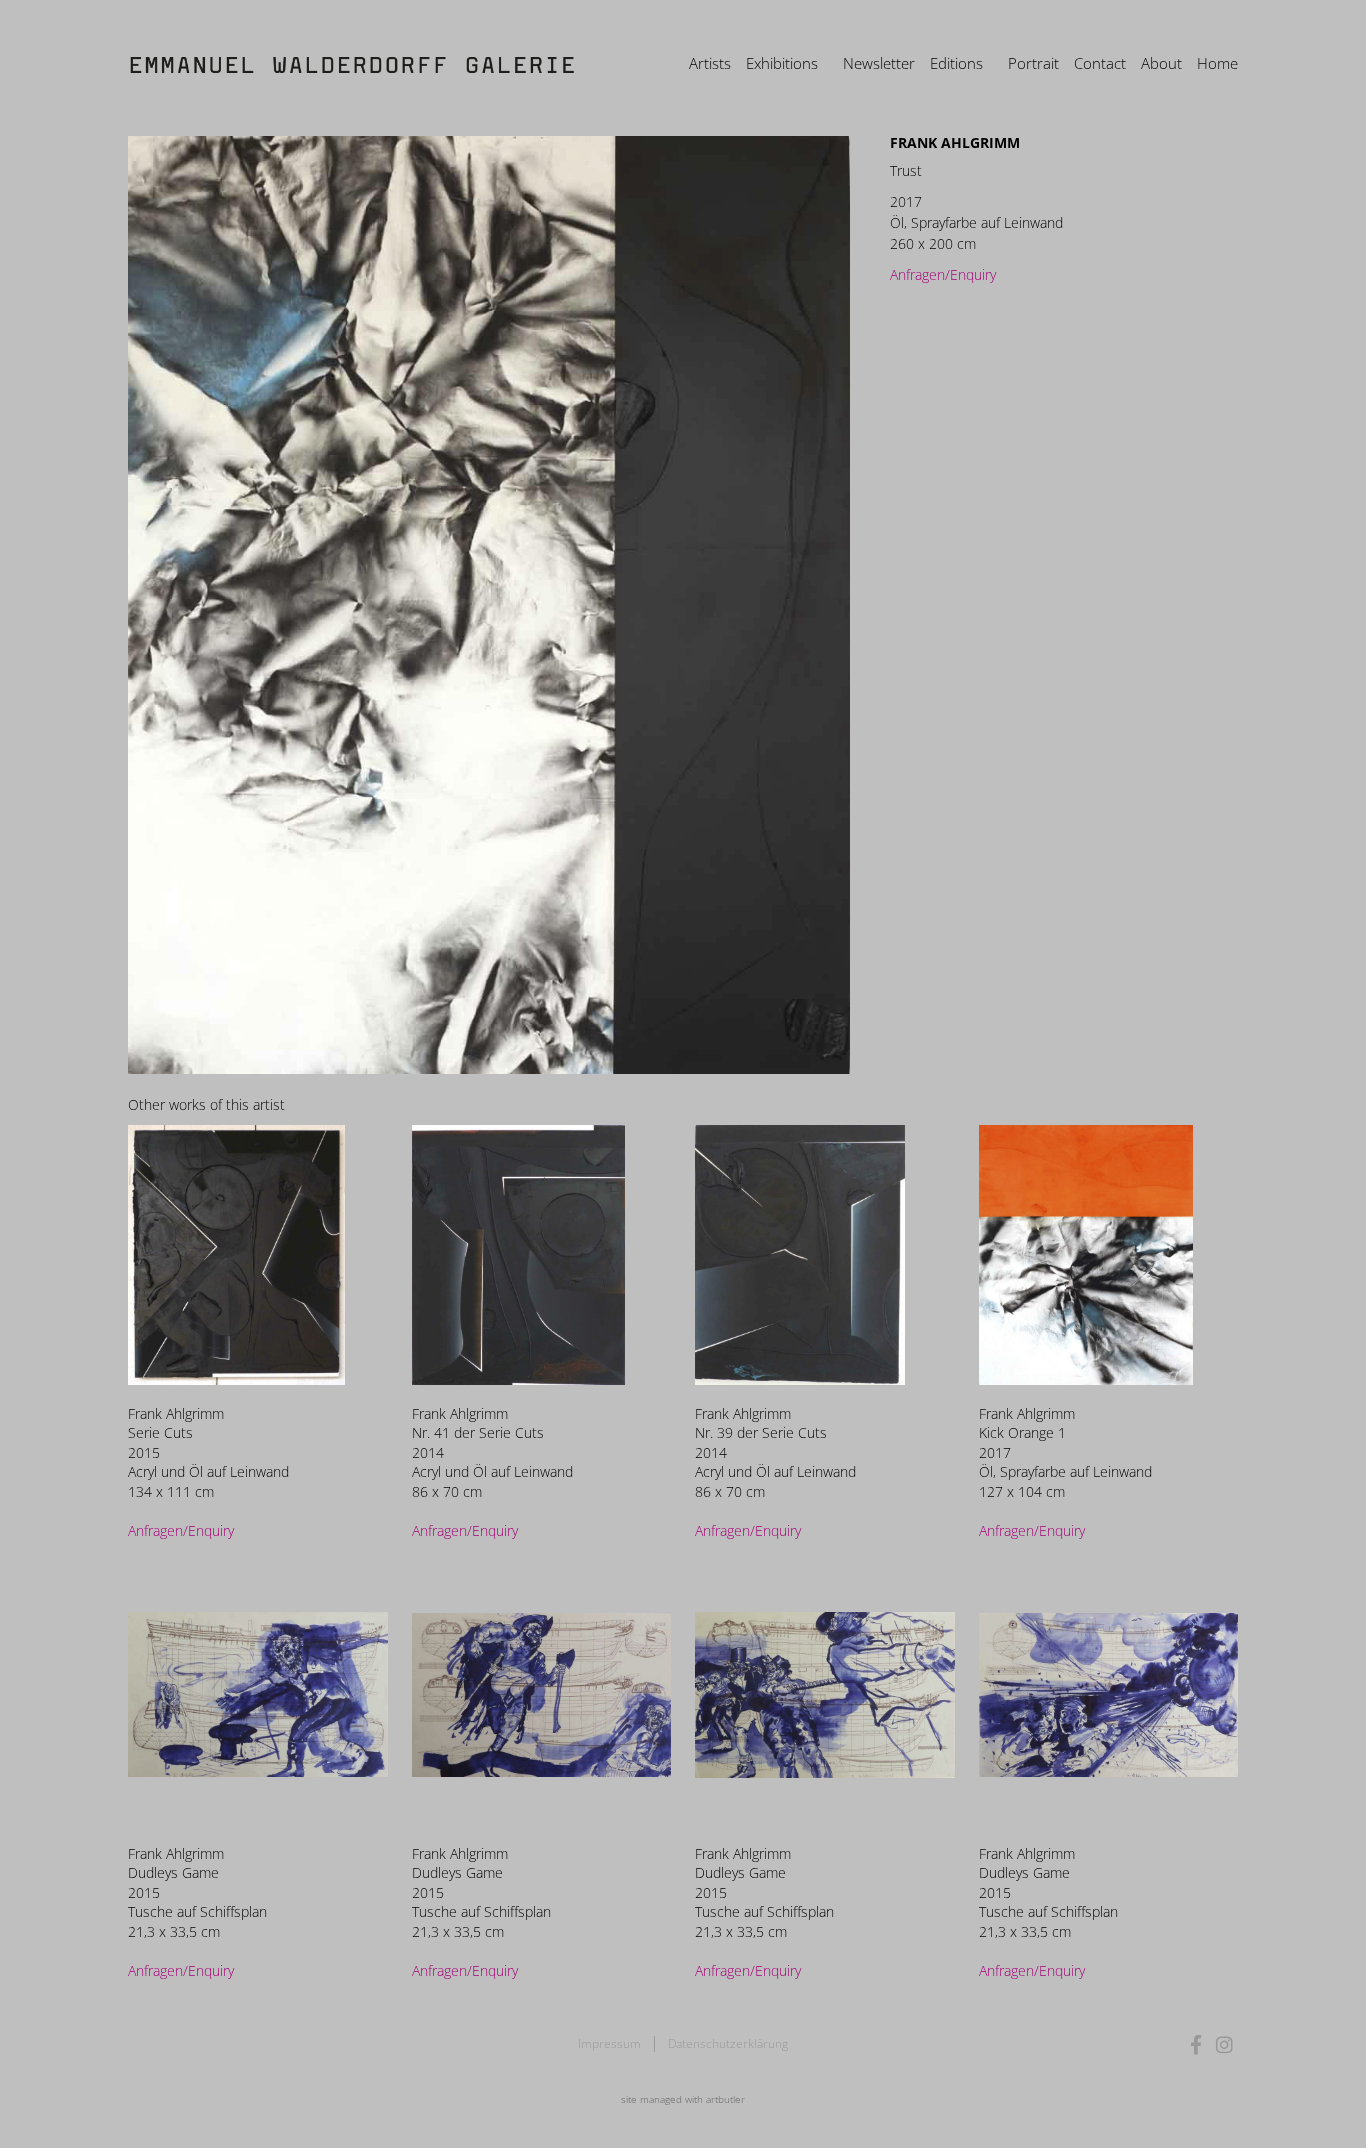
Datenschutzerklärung (728, 2043)
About (1161, 63)
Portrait (1033, 63)
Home (1217, 63)
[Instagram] (1224, 2044)
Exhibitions (782, 63)
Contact (1100, 63)
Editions (956, 63)
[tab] (206, 1104)
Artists (710, 63)
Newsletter (879, 63)
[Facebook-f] (1196, 2044)
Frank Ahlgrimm (955, 142)
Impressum (609, 2043)
